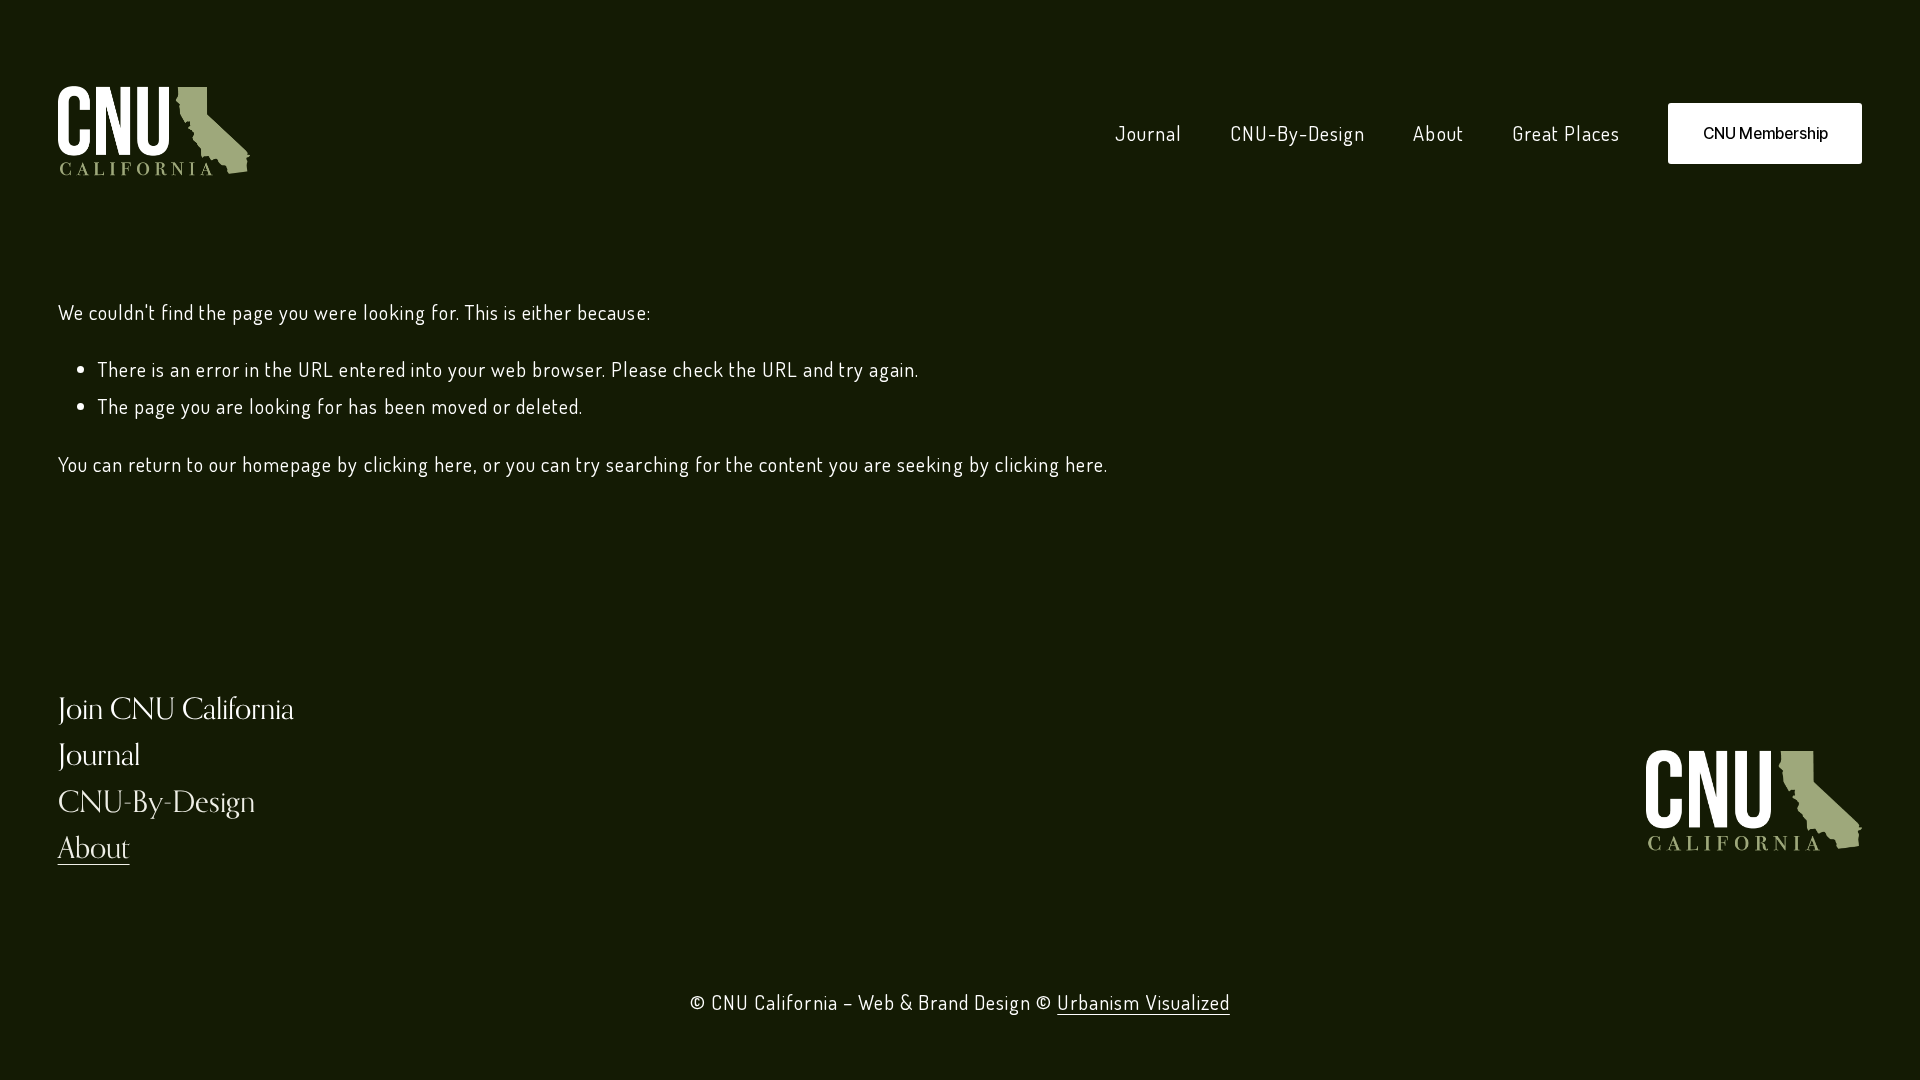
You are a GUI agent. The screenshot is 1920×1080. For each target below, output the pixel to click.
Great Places (1566, 133)
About (1438, 133)
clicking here (418, 464)
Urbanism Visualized (1143, 1002)
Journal (1148, 133)
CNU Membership (1765, 133)
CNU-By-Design (1297, 133)
